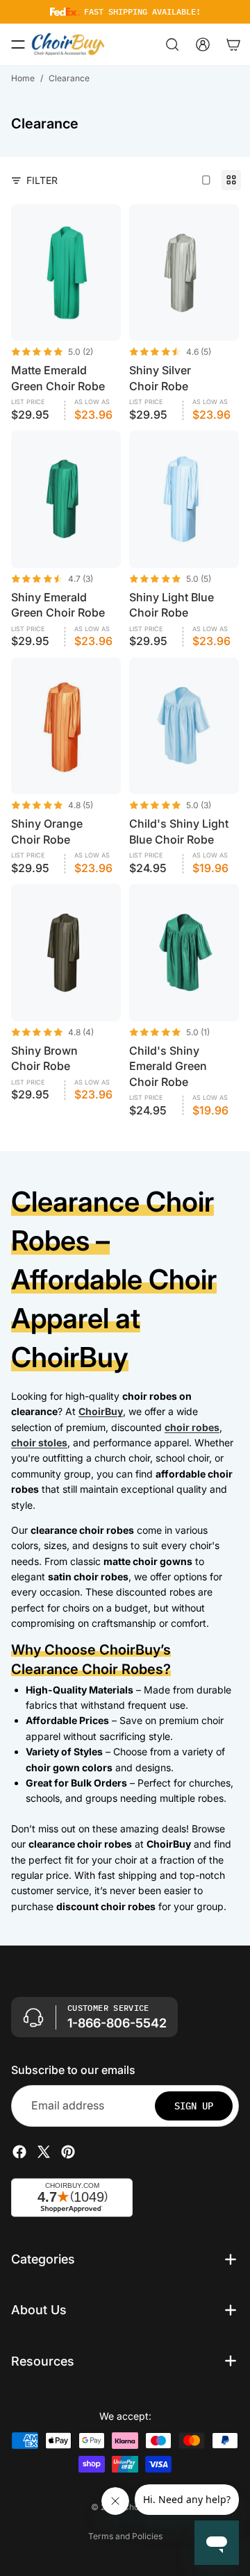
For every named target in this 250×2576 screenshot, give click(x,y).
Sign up (194, 2106)
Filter (42, 180)
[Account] (203, 44)
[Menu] (18, 44)
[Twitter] (44, 2152)
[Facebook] (19, 2152)
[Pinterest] (68, 2152)
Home (23, 78)
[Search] (172, 44)
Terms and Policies (125, 2536)
